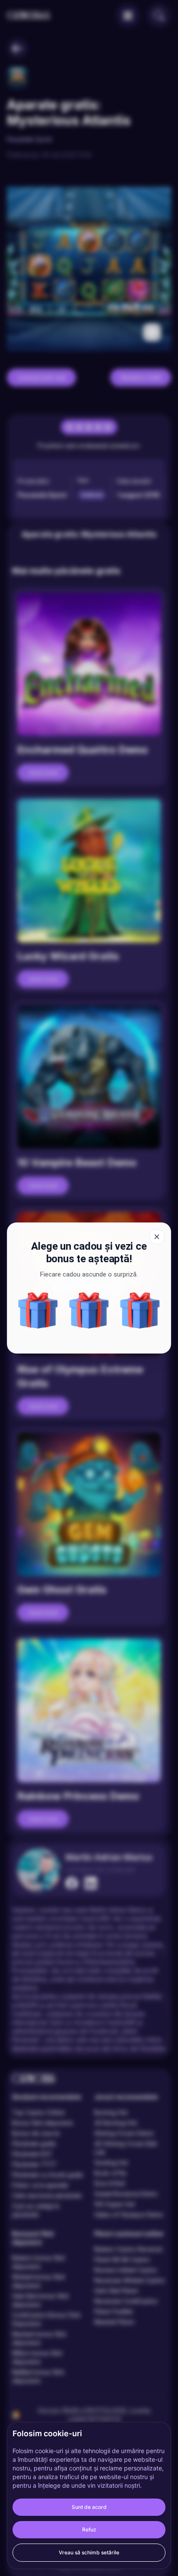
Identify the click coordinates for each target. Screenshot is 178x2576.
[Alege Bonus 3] (89, 1310)
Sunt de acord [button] (89, 2507)
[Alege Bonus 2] (140, 1310)
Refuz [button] (89, 2529)
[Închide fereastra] (157, 1237)
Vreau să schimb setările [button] (89, 2552)
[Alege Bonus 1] (38, 1310)
